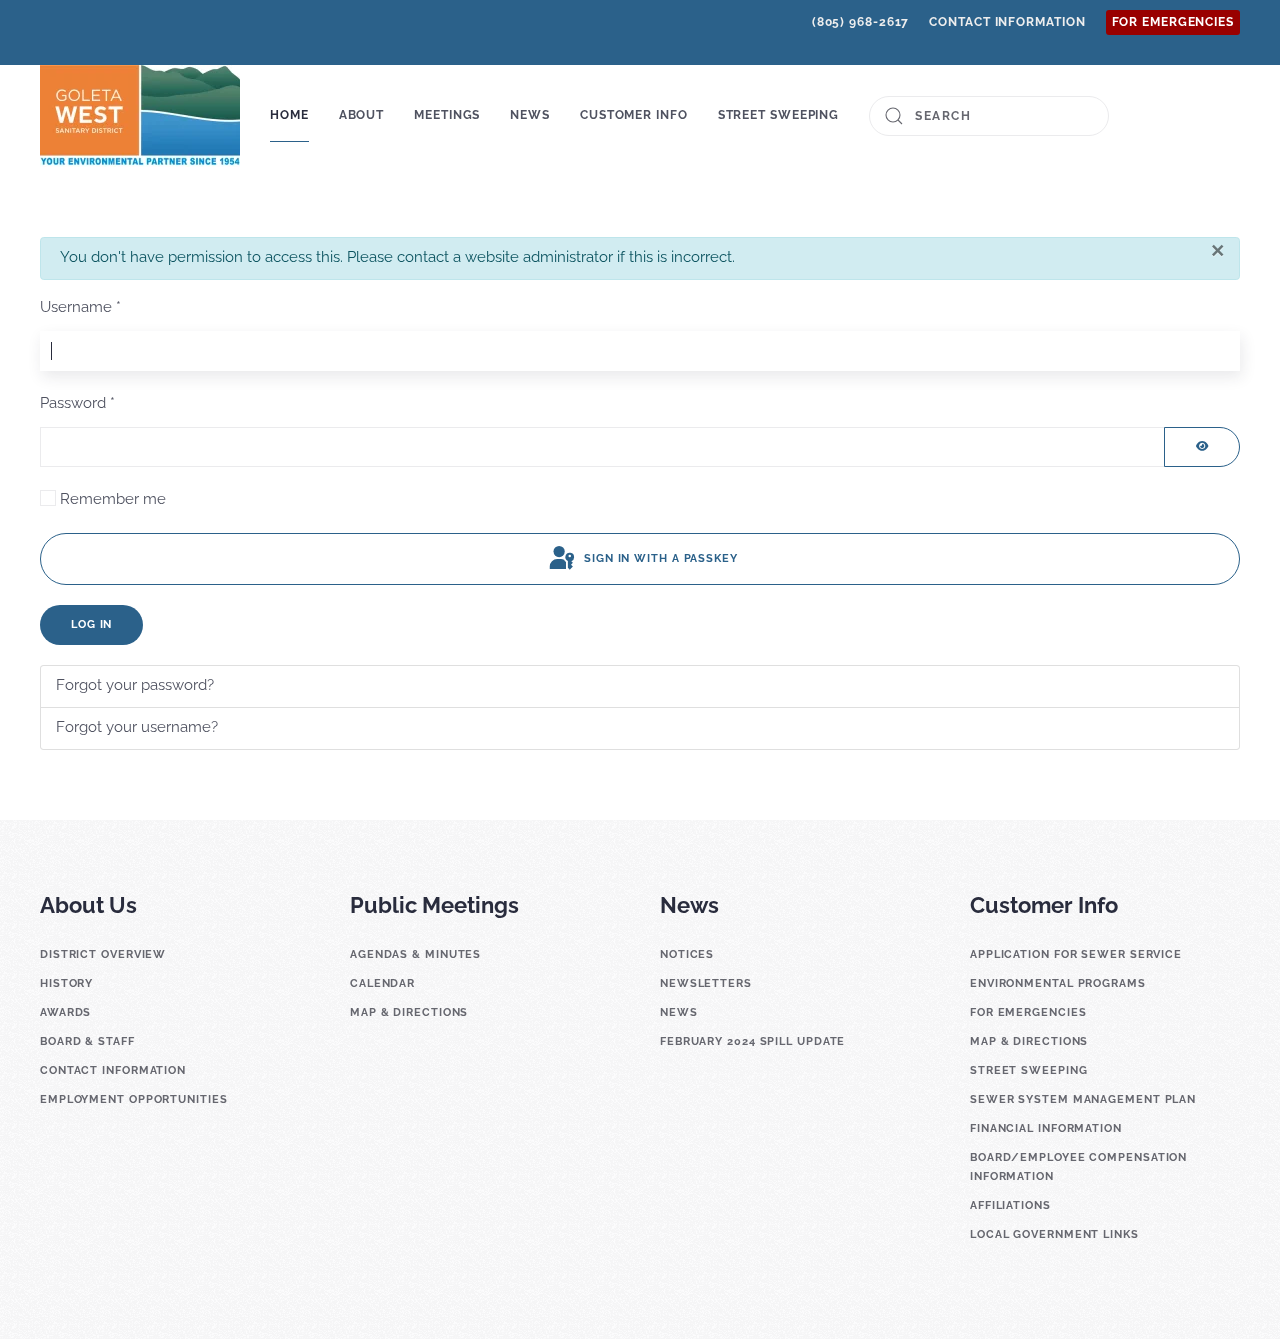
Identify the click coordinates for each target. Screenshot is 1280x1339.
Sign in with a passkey (659, 558)
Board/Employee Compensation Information (1078, 1167)
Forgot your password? (135, 685)
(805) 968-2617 (861, 22)
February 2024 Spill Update (752, 1041)
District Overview (103, 954)
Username (80, 307)
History (66, 983)
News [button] (530, 115)
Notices (687, 954)
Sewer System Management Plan (1083, 1099)
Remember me (113, 499)
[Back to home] (140, 116)
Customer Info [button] (634, 115)
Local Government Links (1054, 1234)
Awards (65, 1012)
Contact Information (1007, 22)
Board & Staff (87, 1041)
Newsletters (706, 983)
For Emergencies (1173, 22)
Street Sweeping (779, 115)
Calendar (382, 983)
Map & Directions (409, 1012)
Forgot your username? (137, 727)
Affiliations (1010, 1205)
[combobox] (989, 116)
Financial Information (1046, 1128)
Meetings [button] (447, 115)
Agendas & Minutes (415, 954)
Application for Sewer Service (1076, 954)
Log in (91, 624)
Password (77, 403)
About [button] (362, 115)
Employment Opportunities (134, 1099)
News (679, 1012)
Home (289, 115)
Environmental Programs (1058, 983)
